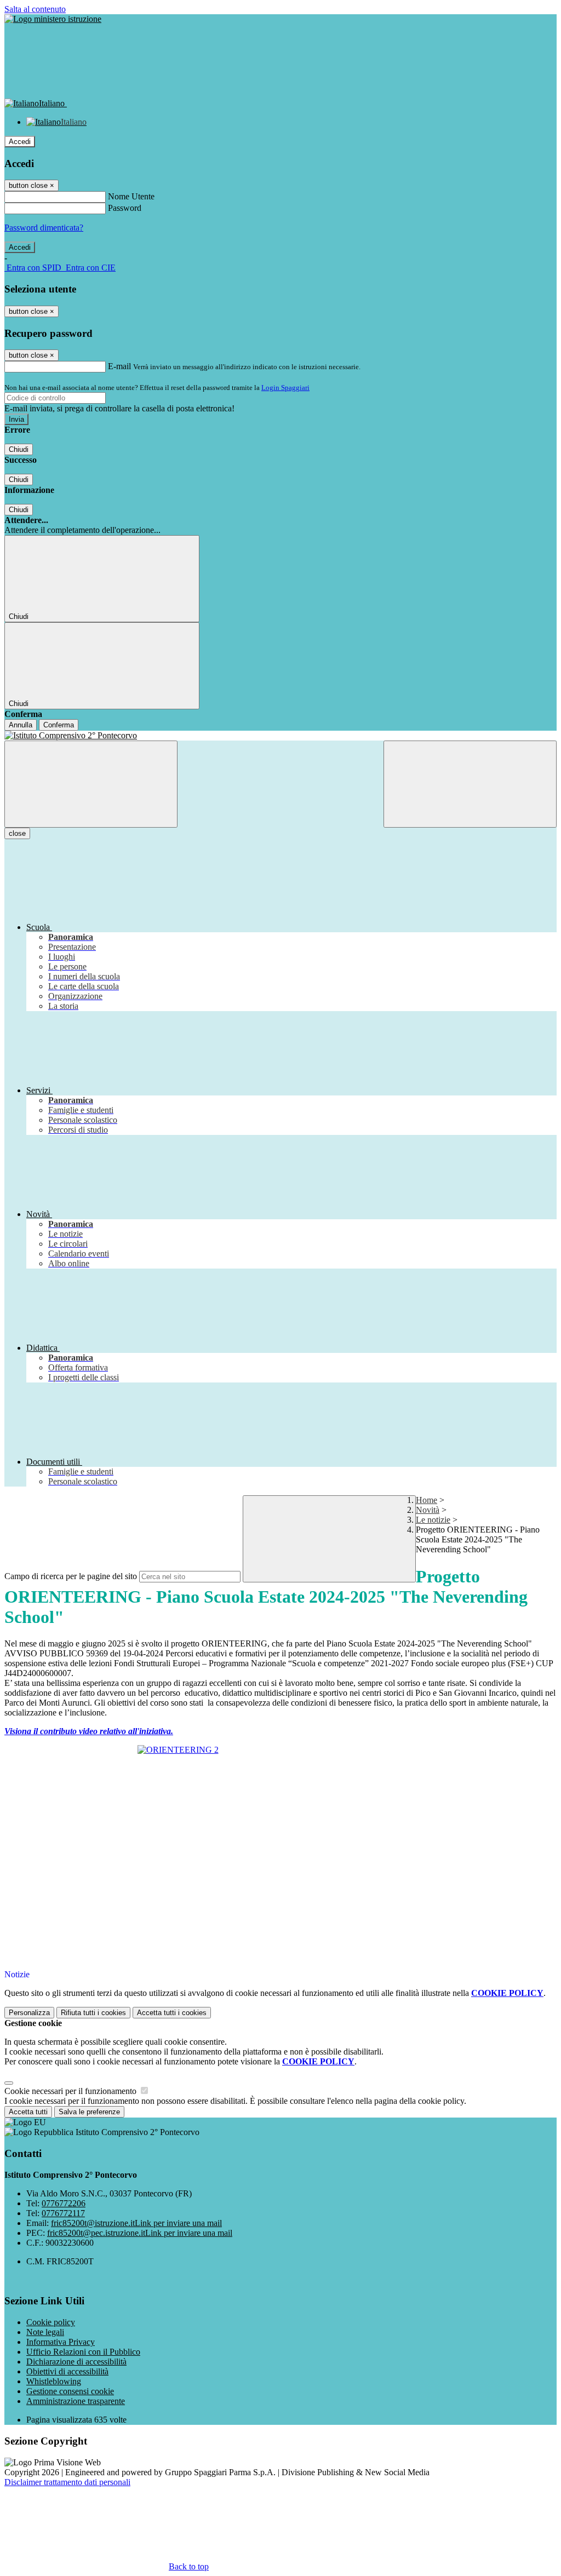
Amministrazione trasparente (76, 2401)
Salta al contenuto (35, 9)
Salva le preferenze (89, 2112)
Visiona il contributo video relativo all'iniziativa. (89, 1731)
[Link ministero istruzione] (53, 19)
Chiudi (19, 449)
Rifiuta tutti (93, 2013)
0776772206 (64, 2203)
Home (427, 1500)
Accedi (20, 142)
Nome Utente (131, 196)
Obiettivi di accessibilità (67, 2371)
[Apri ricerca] (470, 784)
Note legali (45, 2332)
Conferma (59, 725)
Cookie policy (51, 2322)
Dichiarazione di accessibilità (76, 2362)
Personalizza (29, 2013)
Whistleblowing (54, 2381)
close (17, 833)
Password (125, 208)
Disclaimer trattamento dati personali (67, 2482)
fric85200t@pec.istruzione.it (140, 2233)
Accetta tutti (172, 2013)
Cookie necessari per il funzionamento (71, 2091)
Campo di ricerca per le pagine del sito (71, 1576)
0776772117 (63, 2213)
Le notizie (433, 1520)
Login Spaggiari (285, 388)
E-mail (119, 366)
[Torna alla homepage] (280, 736)
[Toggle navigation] (91, 784)
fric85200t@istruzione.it (136, 2223)
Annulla (21, 725)
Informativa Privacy (61, 2342)
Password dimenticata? (44, 228)
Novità (428, 1510)
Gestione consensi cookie (70, 2391)
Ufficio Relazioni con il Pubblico (83, 2352)
